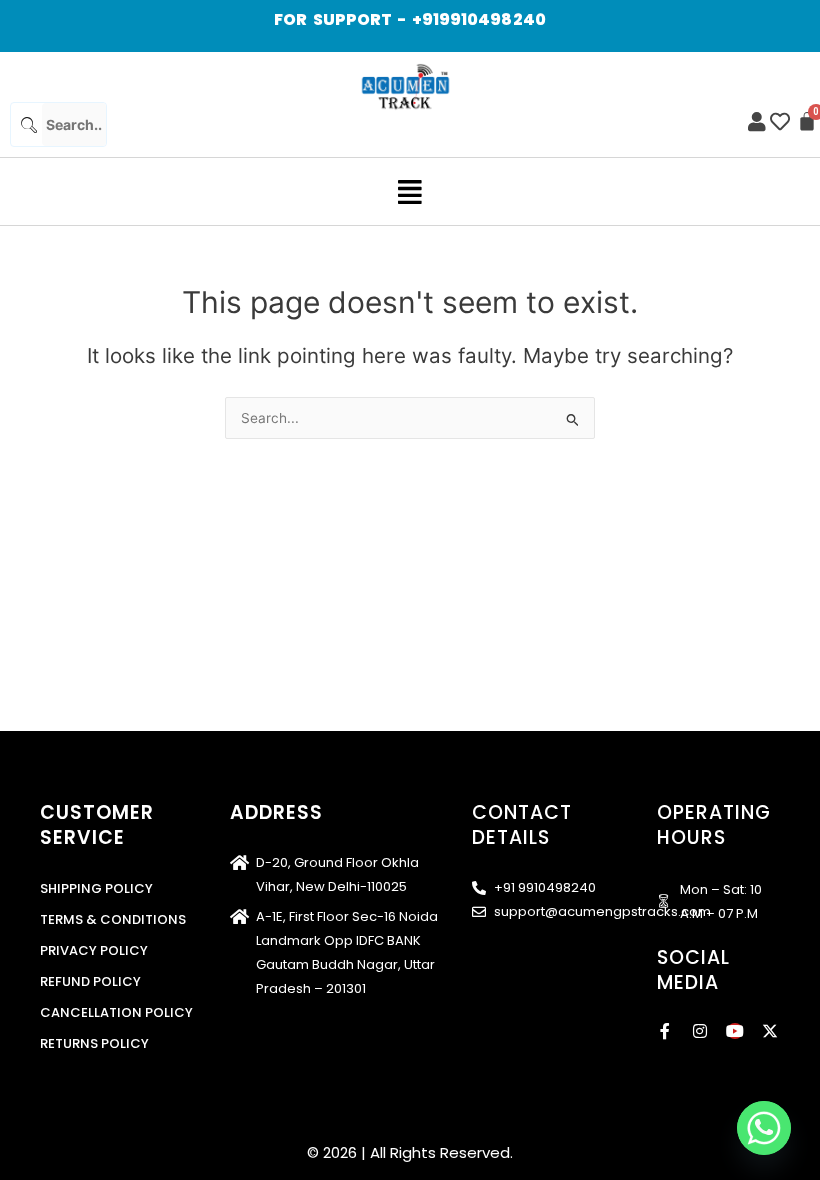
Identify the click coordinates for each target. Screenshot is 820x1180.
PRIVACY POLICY (94, 950)
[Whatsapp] (764, 1128)
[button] (410, 191)
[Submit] (26, 124)
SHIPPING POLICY (96, 888)
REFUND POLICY (90, 981)
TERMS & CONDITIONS (113, 919)
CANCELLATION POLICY (116, 1012)
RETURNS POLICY (94, 1043)
